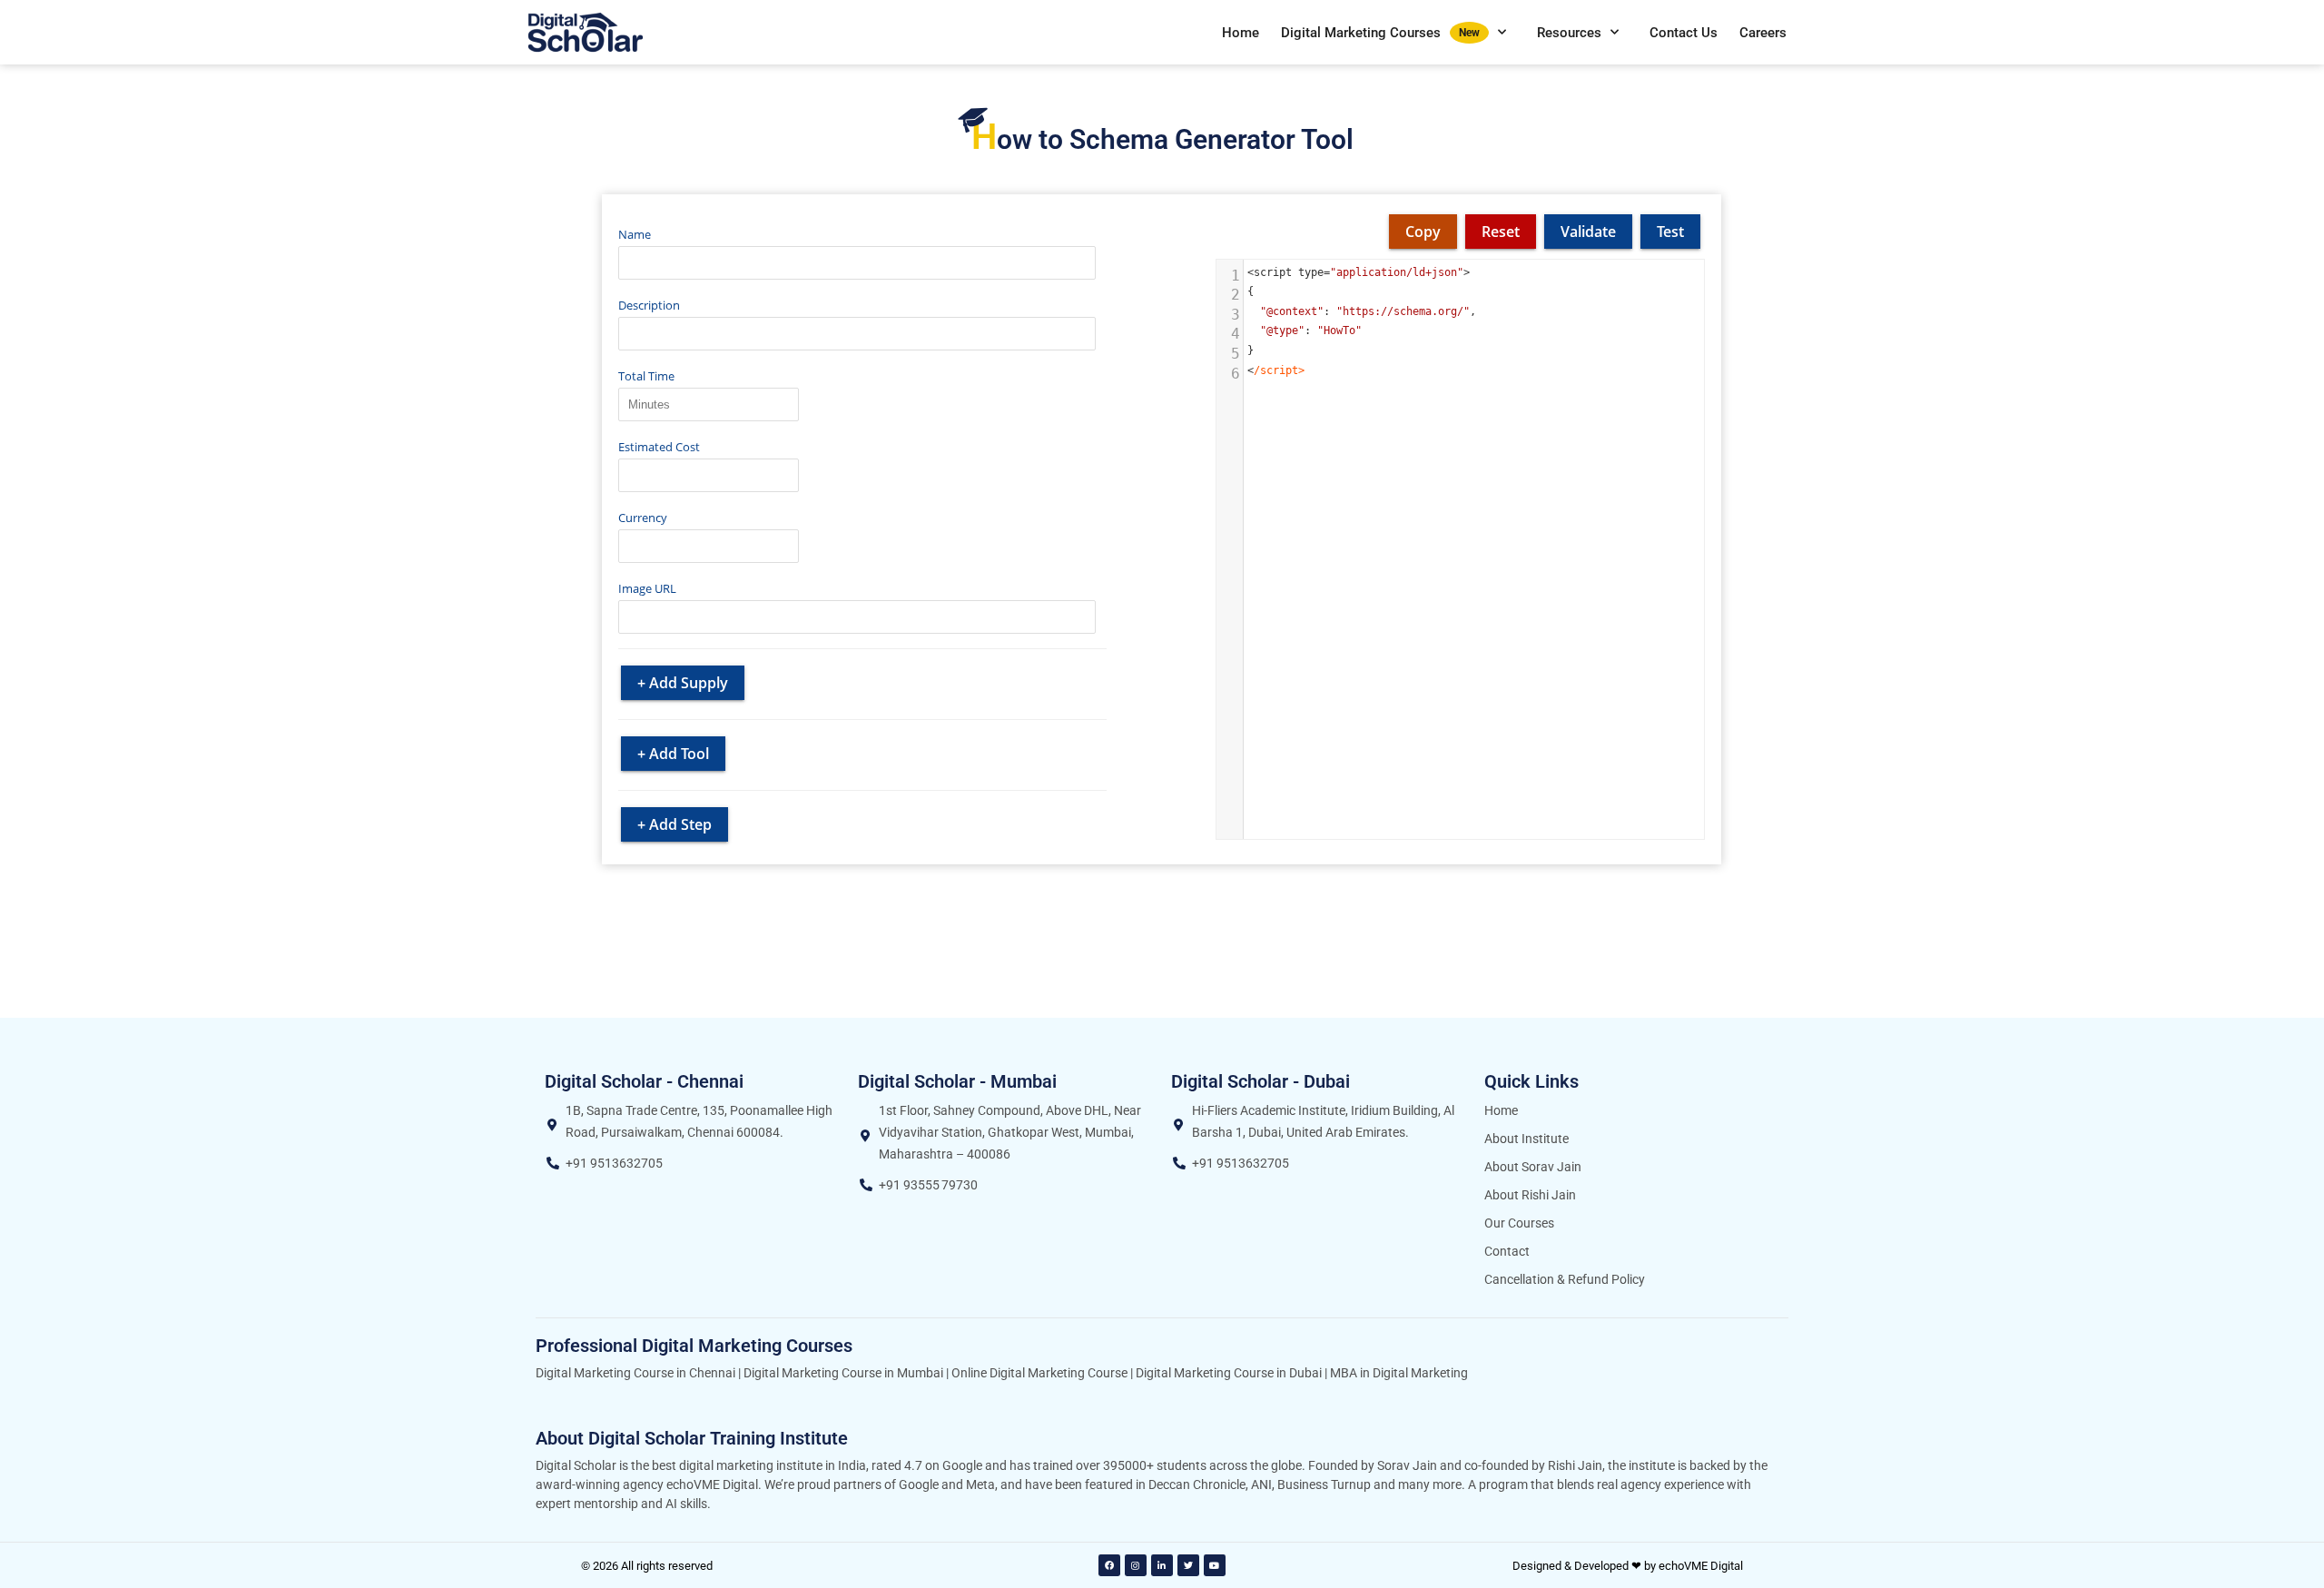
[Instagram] (1136, 1565)
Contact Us (1684, 33)
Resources (1569, 33)
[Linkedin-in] (1162, 1565)
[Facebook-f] (1109, 1565)
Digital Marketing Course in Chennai (635, 1373)
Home (1241, 33)
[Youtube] (1215, 1565)
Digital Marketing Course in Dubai (1229, 1373)
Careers (1763, 33)
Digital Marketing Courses (1380, 33)
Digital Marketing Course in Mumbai (843, 1373)
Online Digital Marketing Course (1039, 1373)
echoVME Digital (1701, 1566)
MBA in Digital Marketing (1399, 1373)
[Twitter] (1188, 1565)
